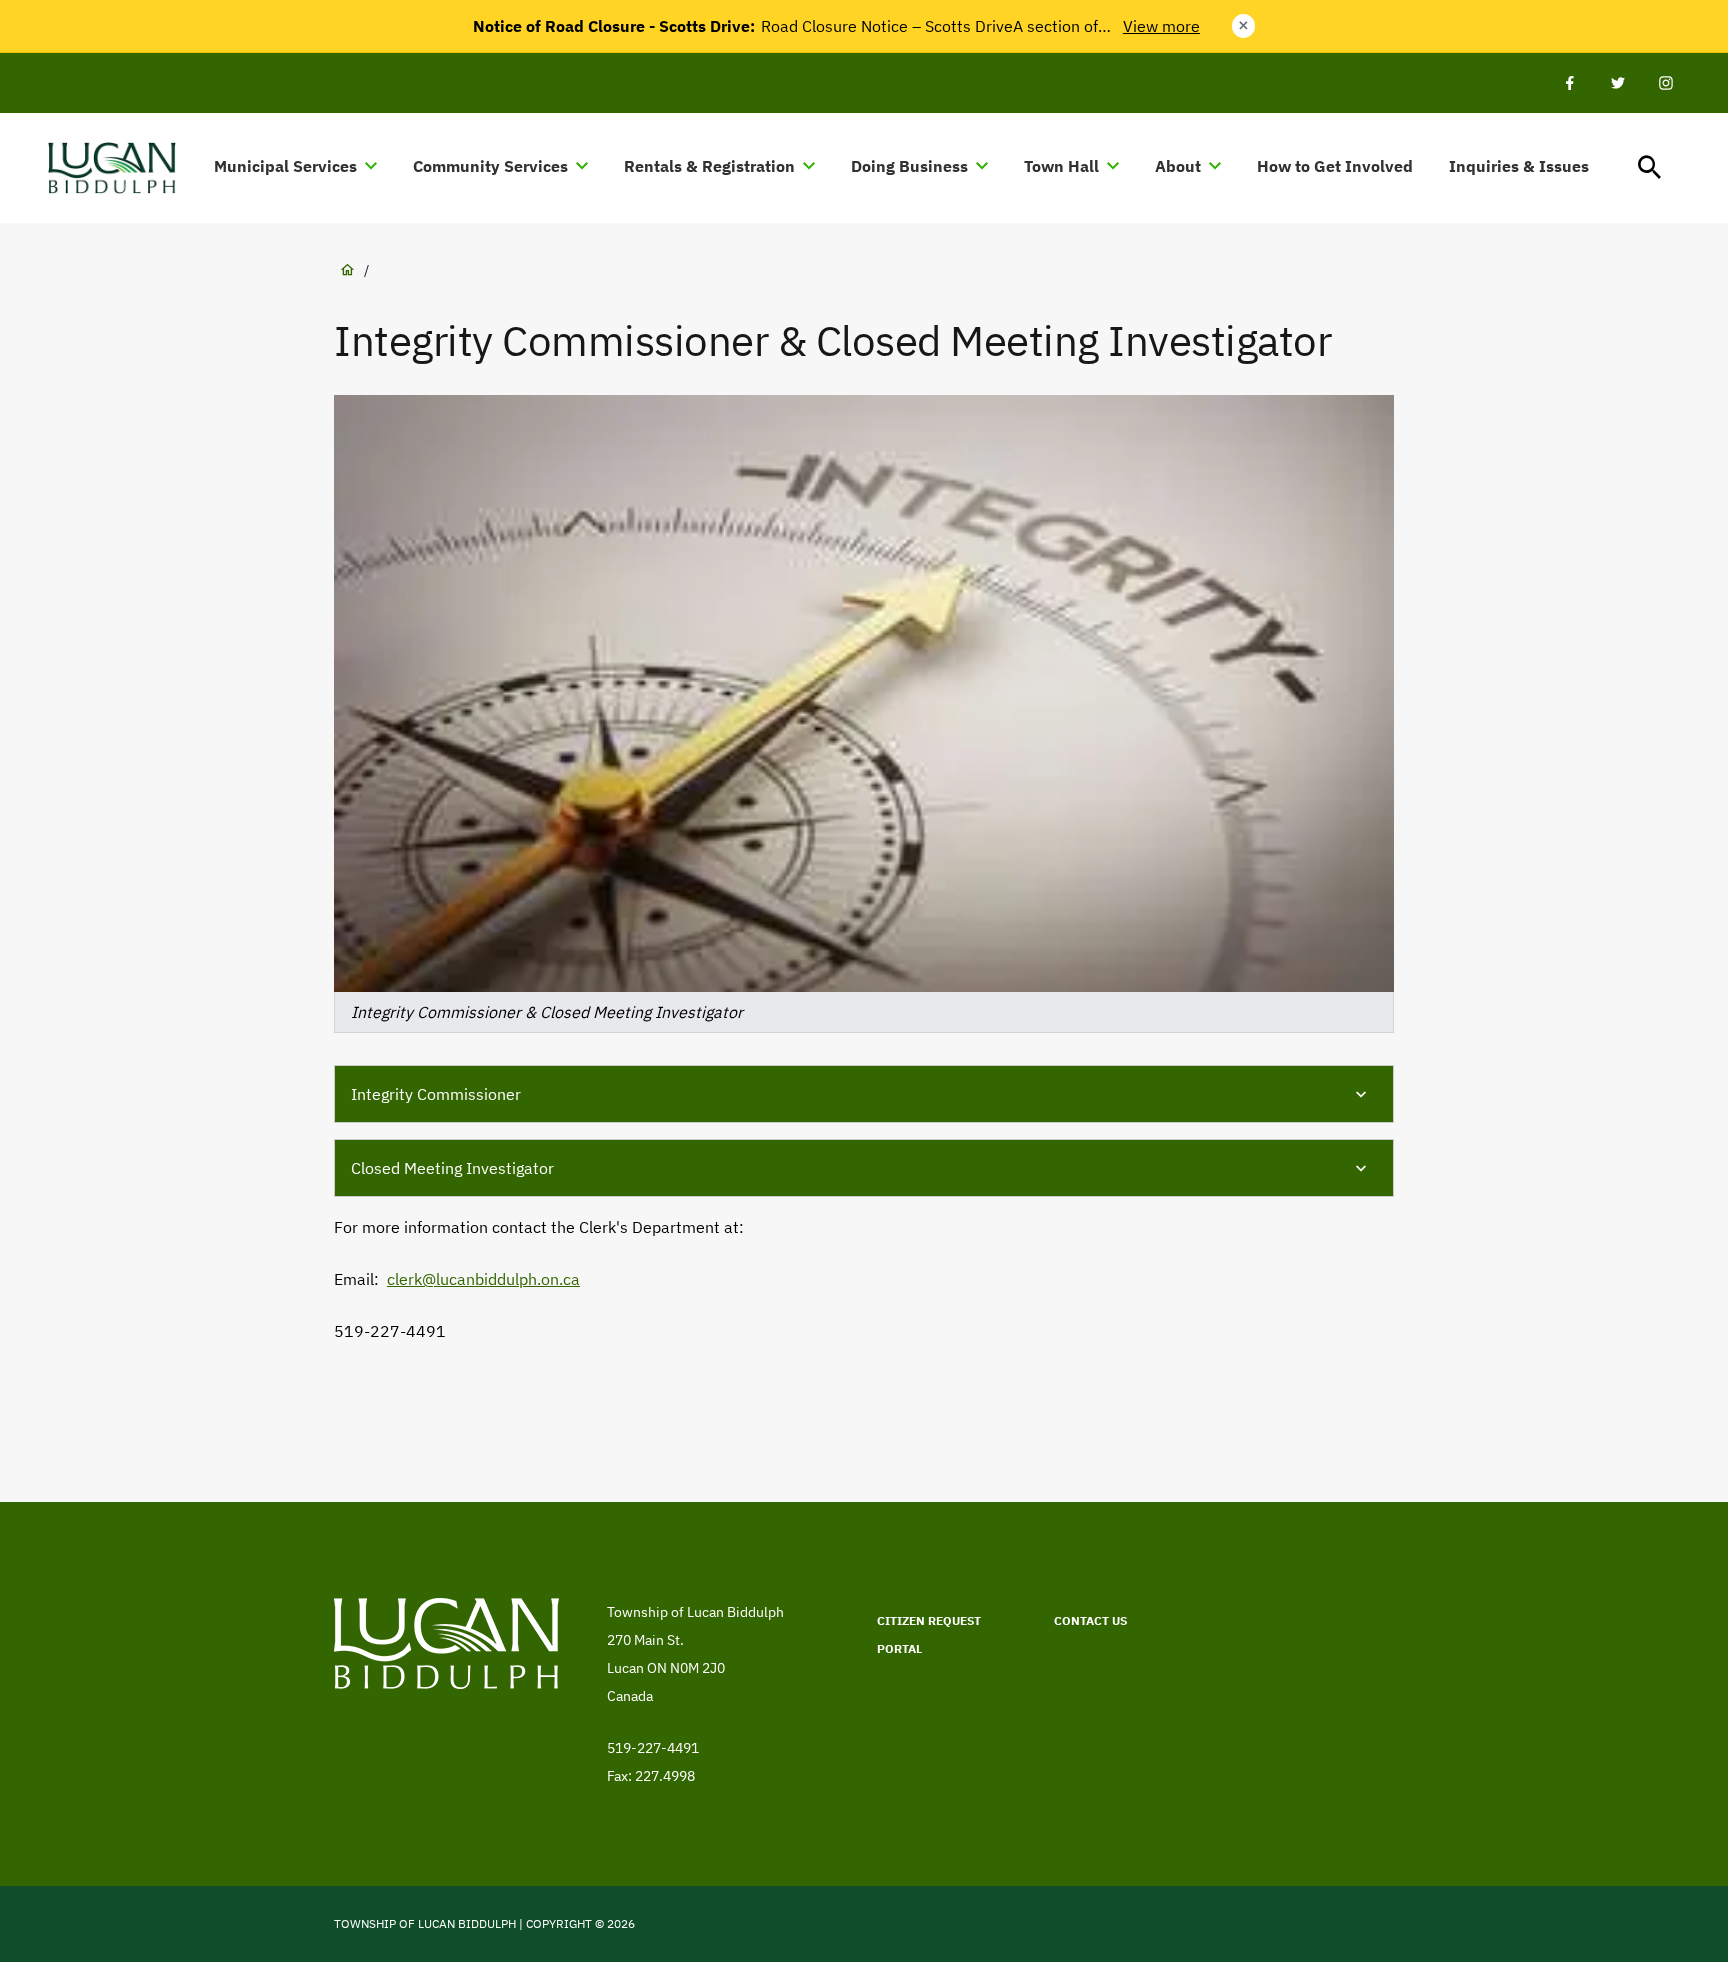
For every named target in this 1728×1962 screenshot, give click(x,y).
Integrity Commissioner (436, 1094)
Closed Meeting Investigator (452, 1168)
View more (1161, 26)
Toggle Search (1650, 168)
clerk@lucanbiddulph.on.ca (483, 1279)
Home (347, 270)
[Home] (121, 168)
